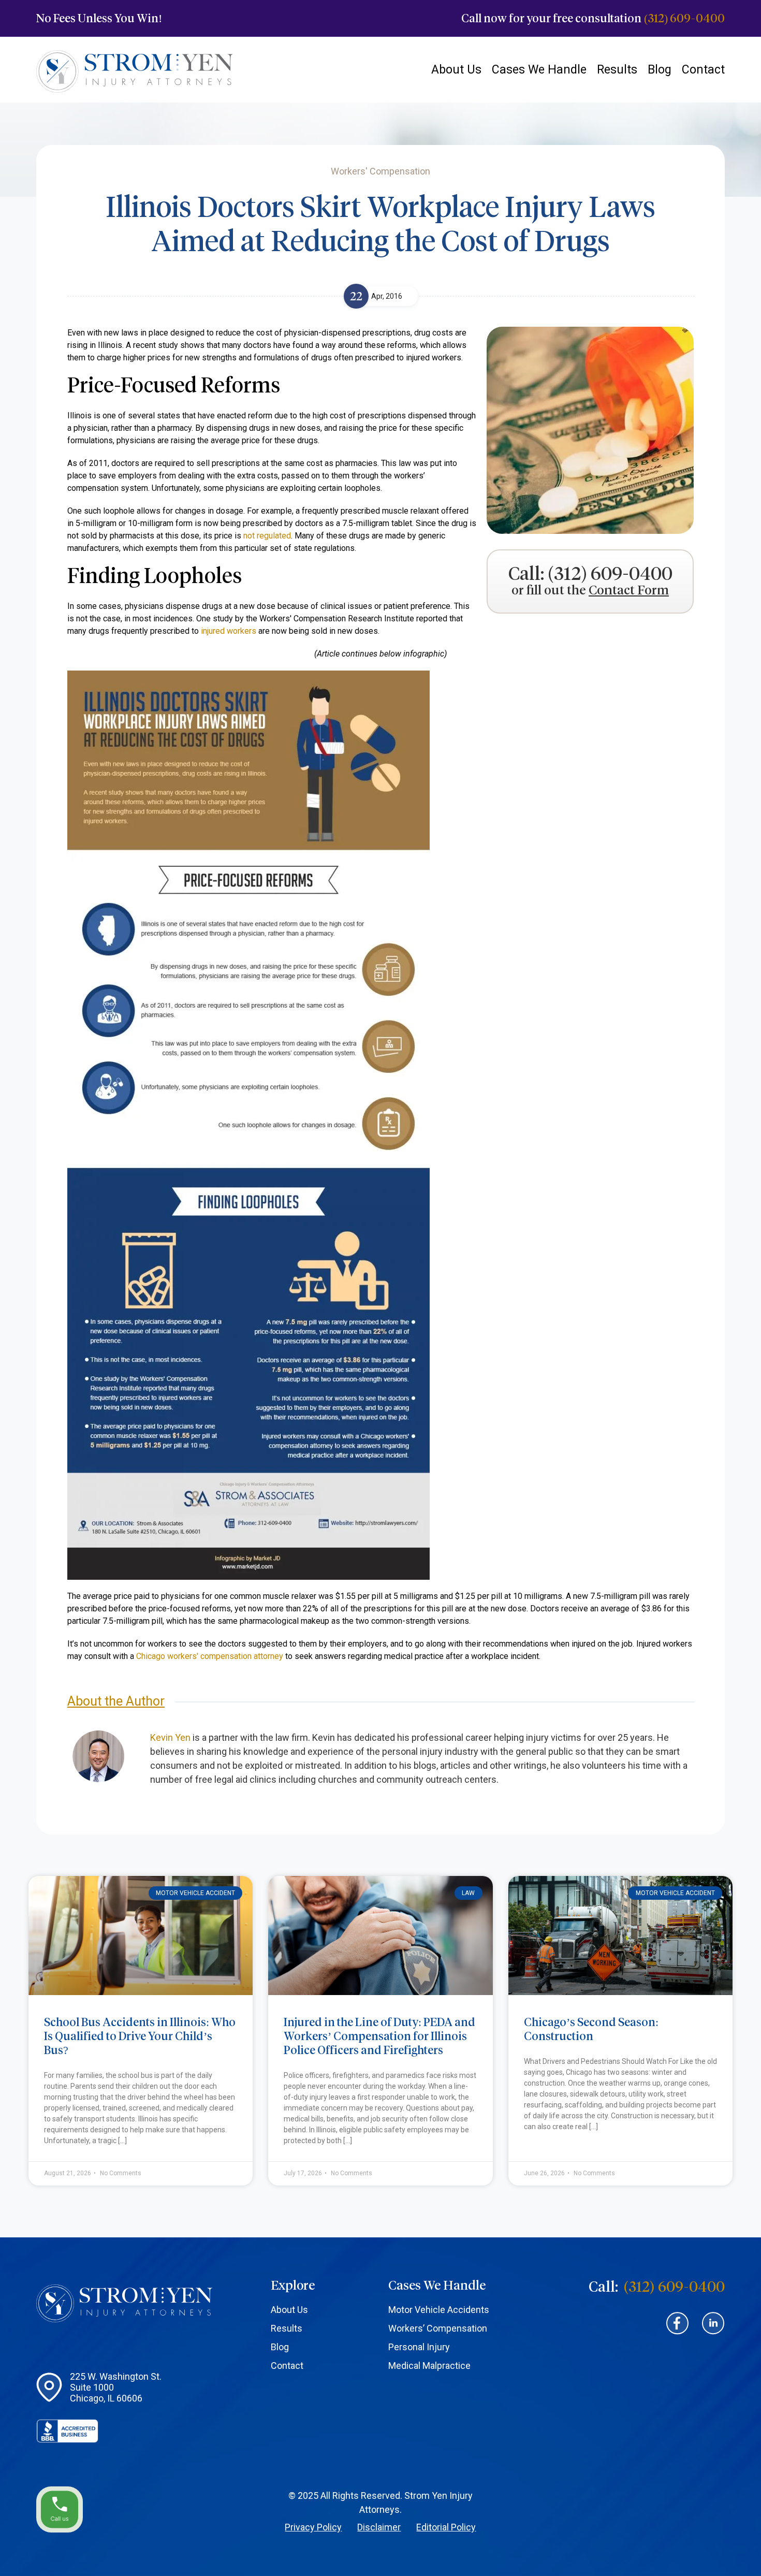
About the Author (116, 1701)
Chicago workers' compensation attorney (210, 1656)
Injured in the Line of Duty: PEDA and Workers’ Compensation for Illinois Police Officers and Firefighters (379, 2036)
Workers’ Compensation (438, 2328)
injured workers (229, 631)
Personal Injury (419, 2347)
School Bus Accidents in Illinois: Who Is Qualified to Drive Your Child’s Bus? (140, 2036)
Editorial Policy (446, 2527)
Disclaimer (379, 2527)
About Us (456, 70)
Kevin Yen (170, 1737)
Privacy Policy (313, 2527)
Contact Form (629, 591)
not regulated (267, 536)
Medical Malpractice (429, 2366)
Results (617, 70)
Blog (660, 70)
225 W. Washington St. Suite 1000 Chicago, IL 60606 (116, 2387)
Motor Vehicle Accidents (439, 2310)
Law (468, 1893)
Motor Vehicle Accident (195, 1893)
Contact (703, 70)
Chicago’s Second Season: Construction (591, 2029)
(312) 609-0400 (684, 18)
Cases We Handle (539, 70)
